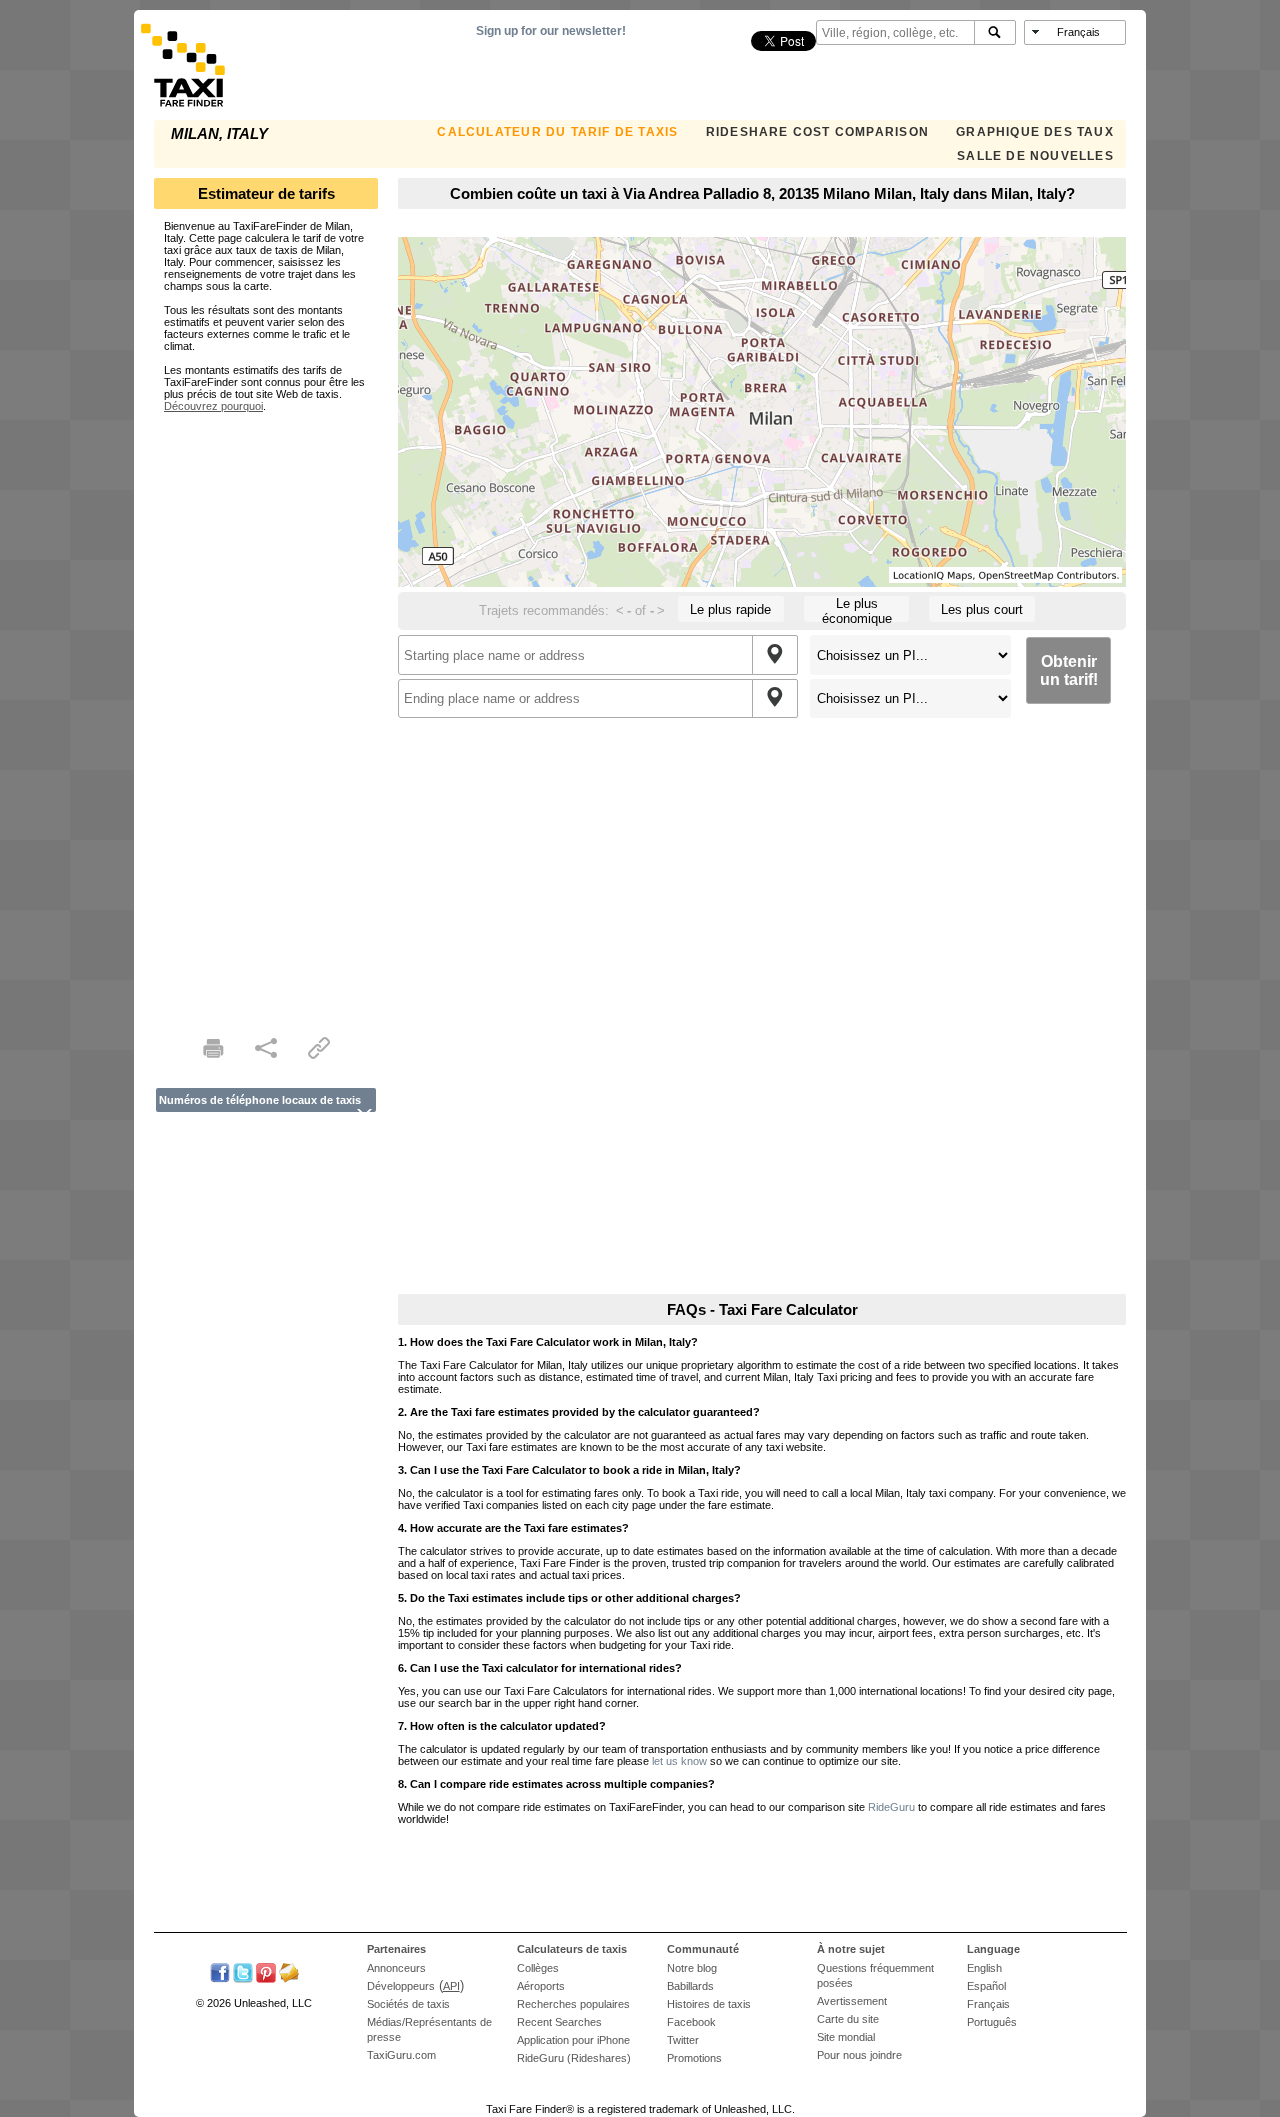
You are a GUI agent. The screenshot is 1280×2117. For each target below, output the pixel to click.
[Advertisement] (266, 712)
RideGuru (891, 1807)
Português (992, 2022)
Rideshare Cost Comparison (817, 132)
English (984, 1968)
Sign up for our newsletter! (551, 31)
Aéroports (541, 1986)
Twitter (683, 2040)
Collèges (538, 1968)
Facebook (691, 2022)
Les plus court (982, 609)
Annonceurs (396, 1968)
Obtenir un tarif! (1069, 670)
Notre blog (692, 1968)
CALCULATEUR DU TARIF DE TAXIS (557, 132)
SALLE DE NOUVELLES (1035, 156)
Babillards (690, 1986)
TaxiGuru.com (401, 2055)
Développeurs (401, 1986)
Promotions (694, 2058)
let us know (679, 1761)
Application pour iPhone (573, 2040)
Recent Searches (559, 2022)
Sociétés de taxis (408, 2004)
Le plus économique (857, 609)
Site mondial (846, 2037)
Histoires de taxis (709, 2004)
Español (986, 1986)
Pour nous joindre (859, 2055)
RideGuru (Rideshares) (574, 2058)
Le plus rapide (730, 609)
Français (988, 2004)
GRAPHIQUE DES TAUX (1035, 132)
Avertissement (852, 2001)
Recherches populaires (573, 2004)
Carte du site (848, 2019)
